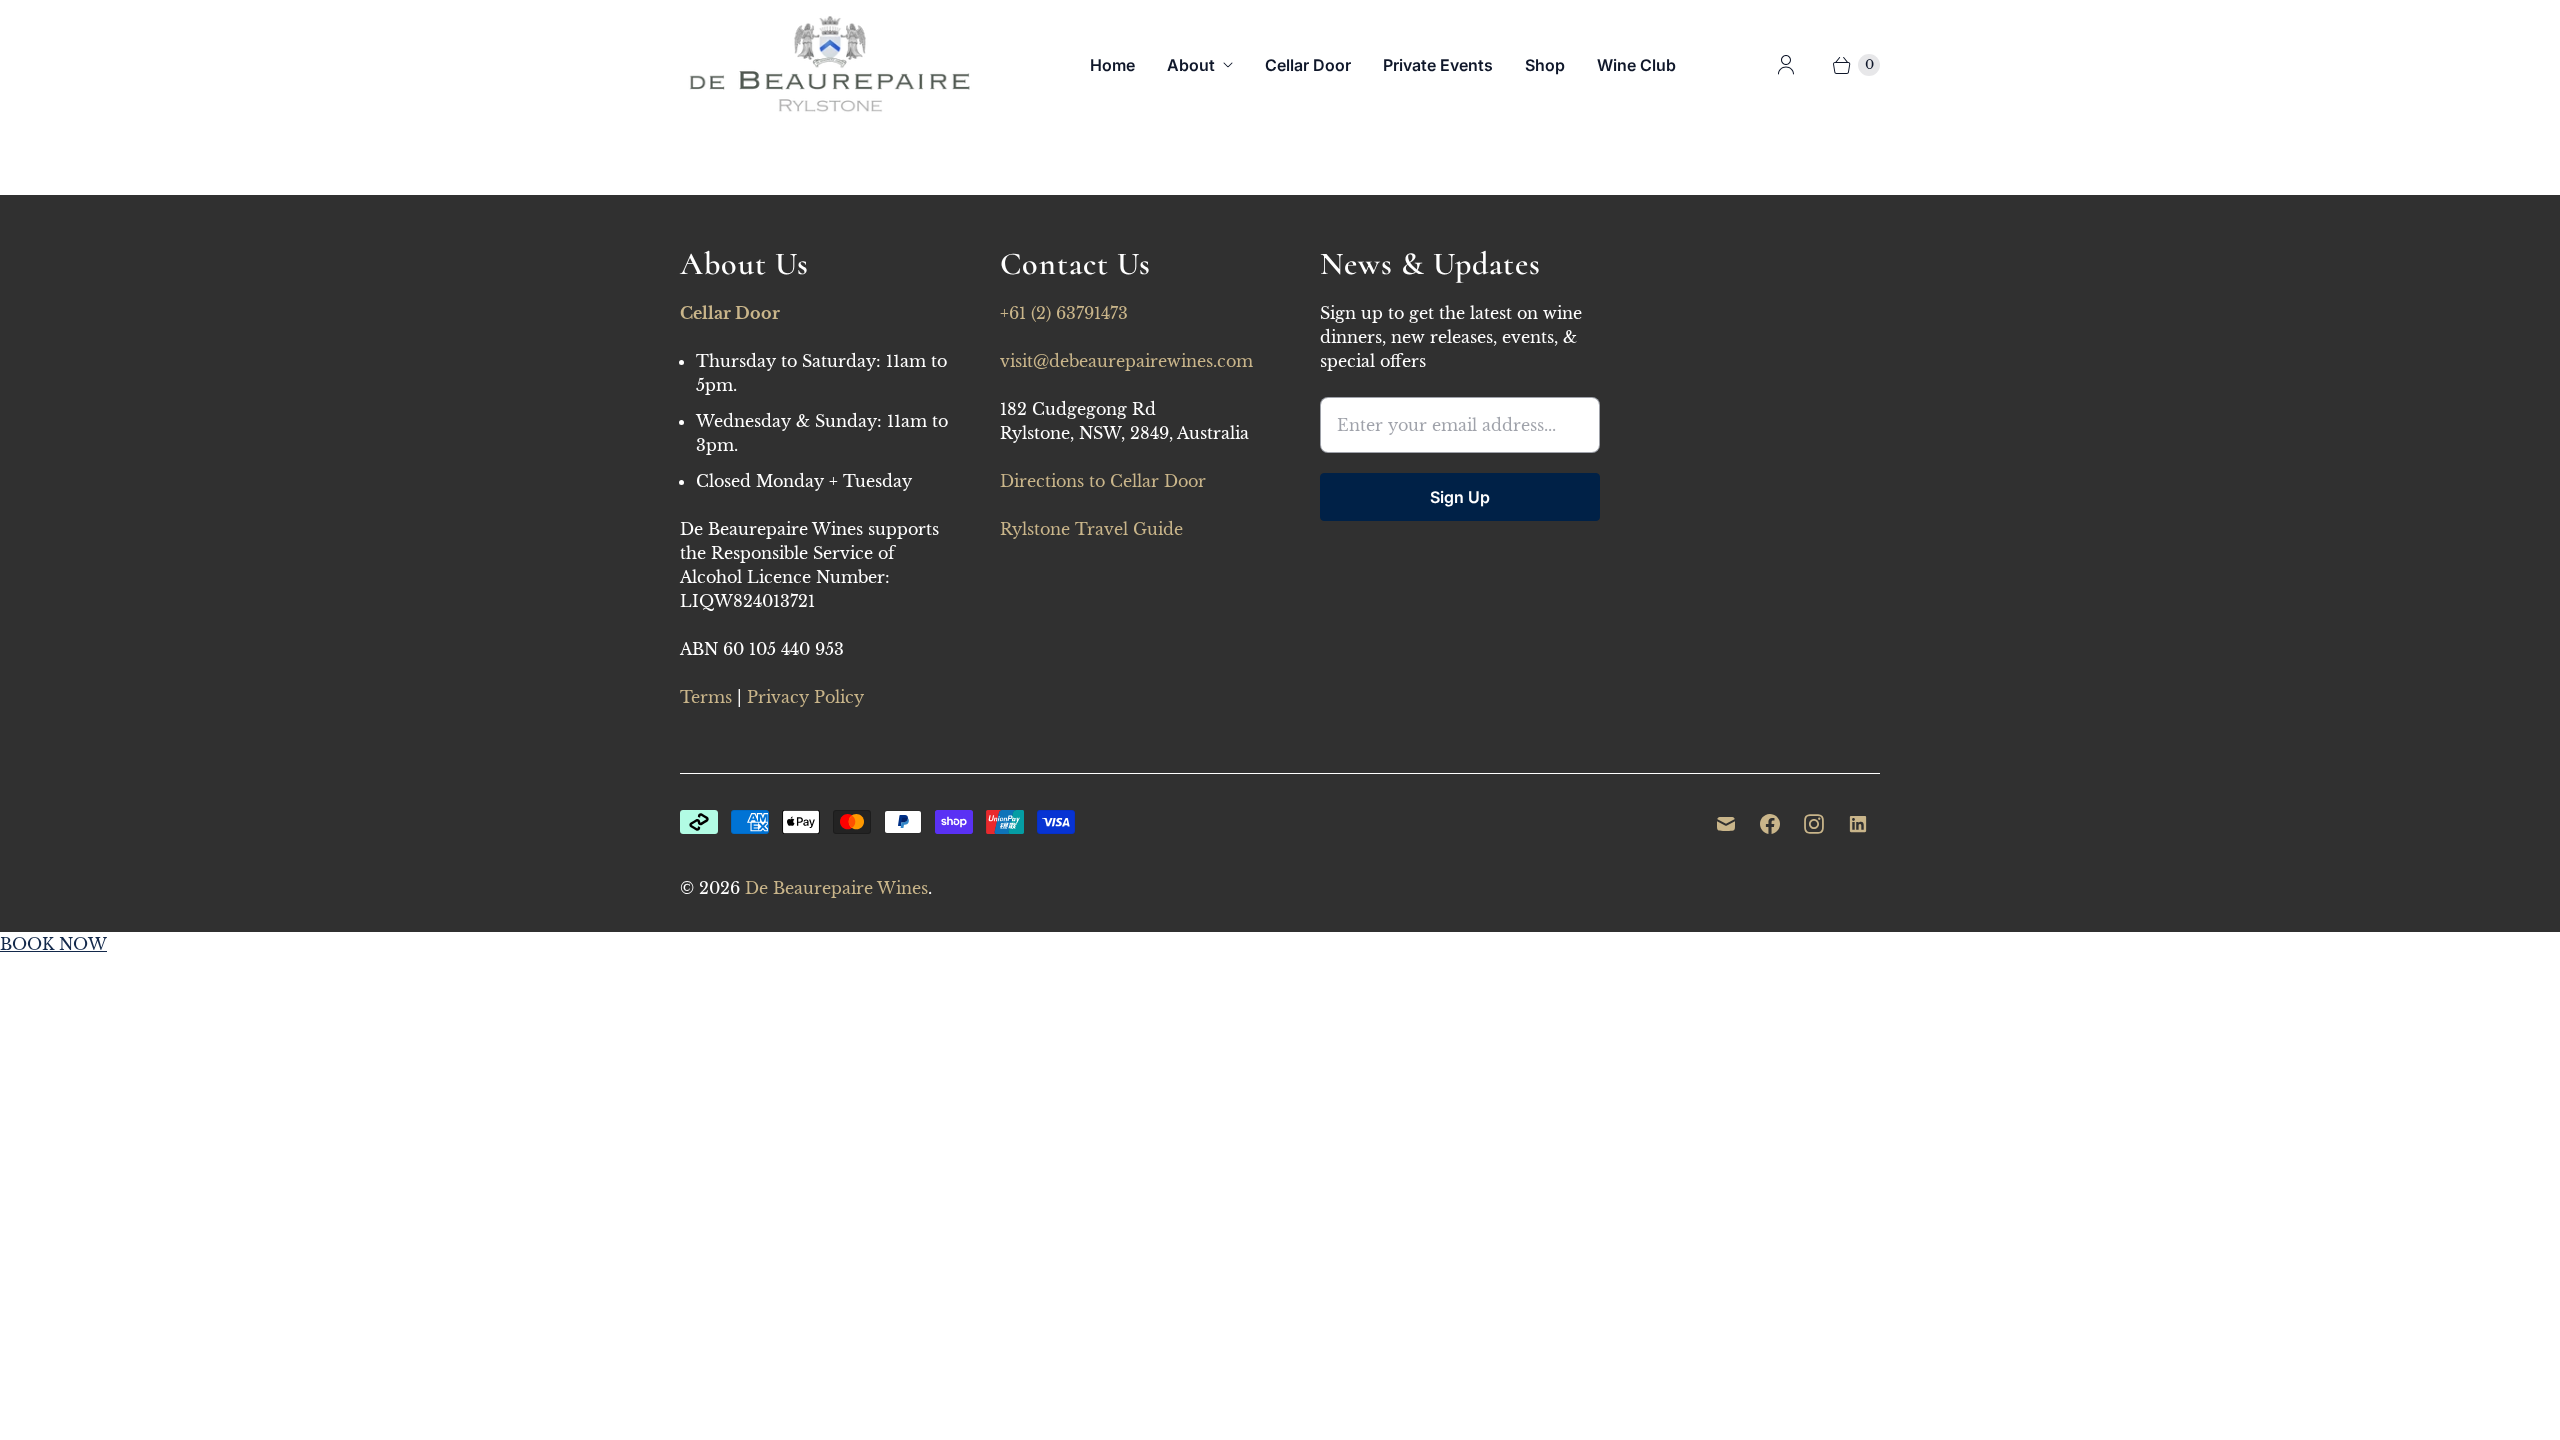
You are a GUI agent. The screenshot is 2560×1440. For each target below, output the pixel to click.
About (1191, 65)
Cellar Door (1308, 65)
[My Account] (1786, 65)
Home (1112, 65)
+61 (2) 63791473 (1064, 313)
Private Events (1438, 65)
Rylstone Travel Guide (1091, 529)
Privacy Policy (805, 697)
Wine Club (1636, 65)
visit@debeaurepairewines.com (1126, 361)
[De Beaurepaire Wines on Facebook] (1770, 824)
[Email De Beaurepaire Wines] (1726, 824)
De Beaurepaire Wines (836, 888)
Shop (1545, 65)
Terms (706, 697)
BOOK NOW (53, 944)
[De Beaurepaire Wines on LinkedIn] (1858, 824)
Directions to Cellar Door (1103, 481)
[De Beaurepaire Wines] (830, 65)
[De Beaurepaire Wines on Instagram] (1814, 824)
